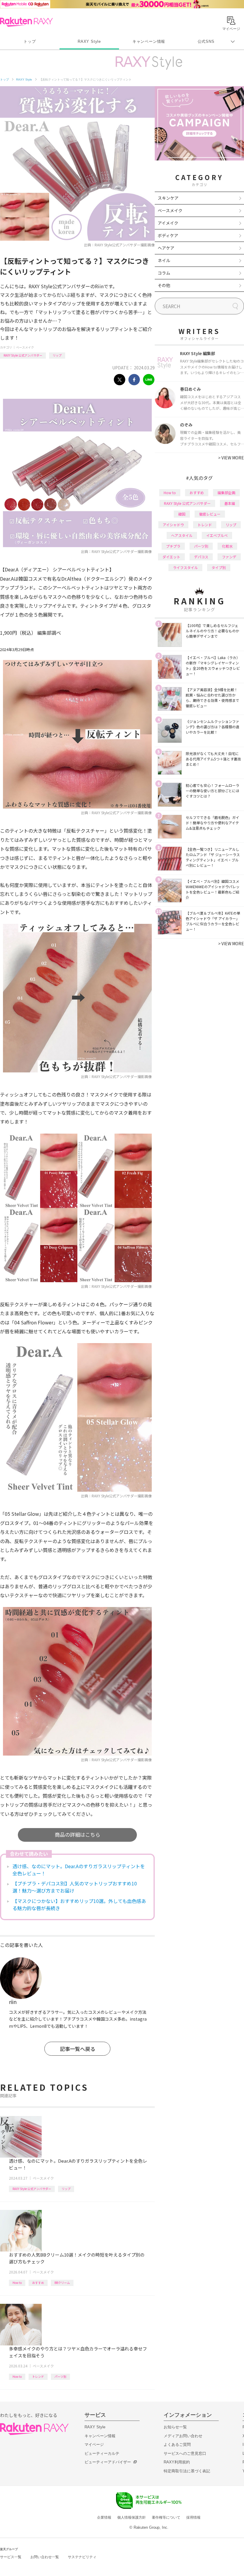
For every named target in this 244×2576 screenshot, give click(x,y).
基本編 (230, 503)
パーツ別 (60, 2376)
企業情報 (104, 2517)
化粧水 (227, 546)
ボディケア (168, 235)
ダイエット (171, 557)
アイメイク (168, 223)
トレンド (38, 2376)
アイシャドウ (173, 525)
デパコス (201, 557)
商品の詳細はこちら (78, 1834)
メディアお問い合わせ (183, 2436)
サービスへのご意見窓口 (185, 2453)
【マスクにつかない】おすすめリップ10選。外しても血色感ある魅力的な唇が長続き (79, 1904)
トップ (30, 41)
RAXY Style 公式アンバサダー (23, 355)
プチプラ (173, 546)
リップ (57, 355)
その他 (164, 285)
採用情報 (193, 2517)
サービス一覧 (11, 2557)
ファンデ (229, 557)
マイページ (94, 2445)
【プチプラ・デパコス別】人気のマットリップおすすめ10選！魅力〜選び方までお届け (75, 1887)
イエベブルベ (217, 535)
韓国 (182, 514)
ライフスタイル (185, 567)
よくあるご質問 (177, 2445)
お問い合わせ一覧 (45, 2557)
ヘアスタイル (182, 535)
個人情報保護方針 (132, 2517)
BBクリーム (62, 2283)
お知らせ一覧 (175, 2427)
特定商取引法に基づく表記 (187, 2471)
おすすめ (38, 2283)
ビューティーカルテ (102, 2453)
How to (17, 2283)
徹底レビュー (210, 514)
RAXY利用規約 (177, 2462)
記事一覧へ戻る (78, 2049)
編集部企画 (226, 493)
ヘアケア (166, 248)
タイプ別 (219, 567)
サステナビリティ (82, 2557)
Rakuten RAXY (26, 22)
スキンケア (168, 198)
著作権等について (166, 2517)
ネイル (164, 260)
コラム (164, 273)
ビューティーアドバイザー (108, 2462)
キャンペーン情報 (149, 41)
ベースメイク (25, 347)
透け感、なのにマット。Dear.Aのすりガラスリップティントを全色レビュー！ (79, 1870)
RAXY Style (89, 41)
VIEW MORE (231, 458)
